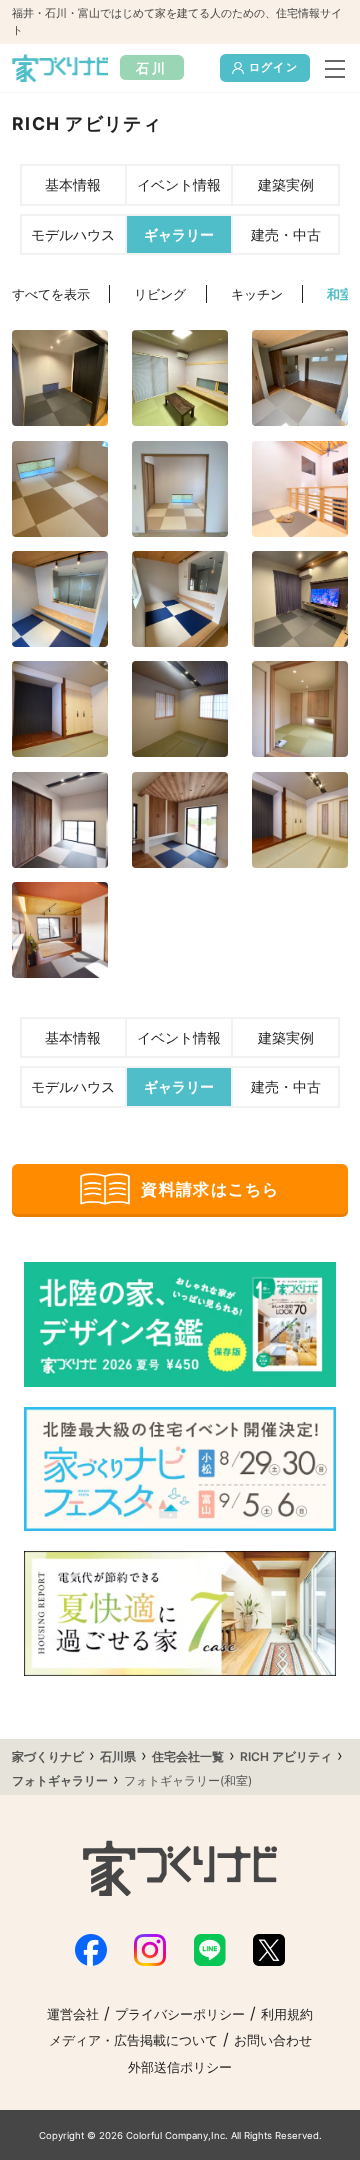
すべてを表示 (51, 294)
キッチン (257, 294)
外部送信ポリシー (180, 2067)
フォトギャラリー (60, 1780)
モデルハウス (73, 234)
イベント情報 (179, 184)
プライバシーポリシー (180, 2014)
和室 (340, 294)
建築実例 (286, 184)
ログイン (273, 67)
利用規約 (287, 2014)
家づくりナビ (48, 1756)
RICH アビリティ (286, 1756)
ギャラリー (179, 234)
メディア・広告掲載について (133, 2040)
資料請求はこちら (210, 1189)
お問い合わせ (273, 2040)
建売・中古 (286, 234)
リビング (160, 294)
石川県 (118, 1756)
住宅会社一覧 (188, 1756)
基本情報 (73, 184)
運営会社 (73, 2014)
